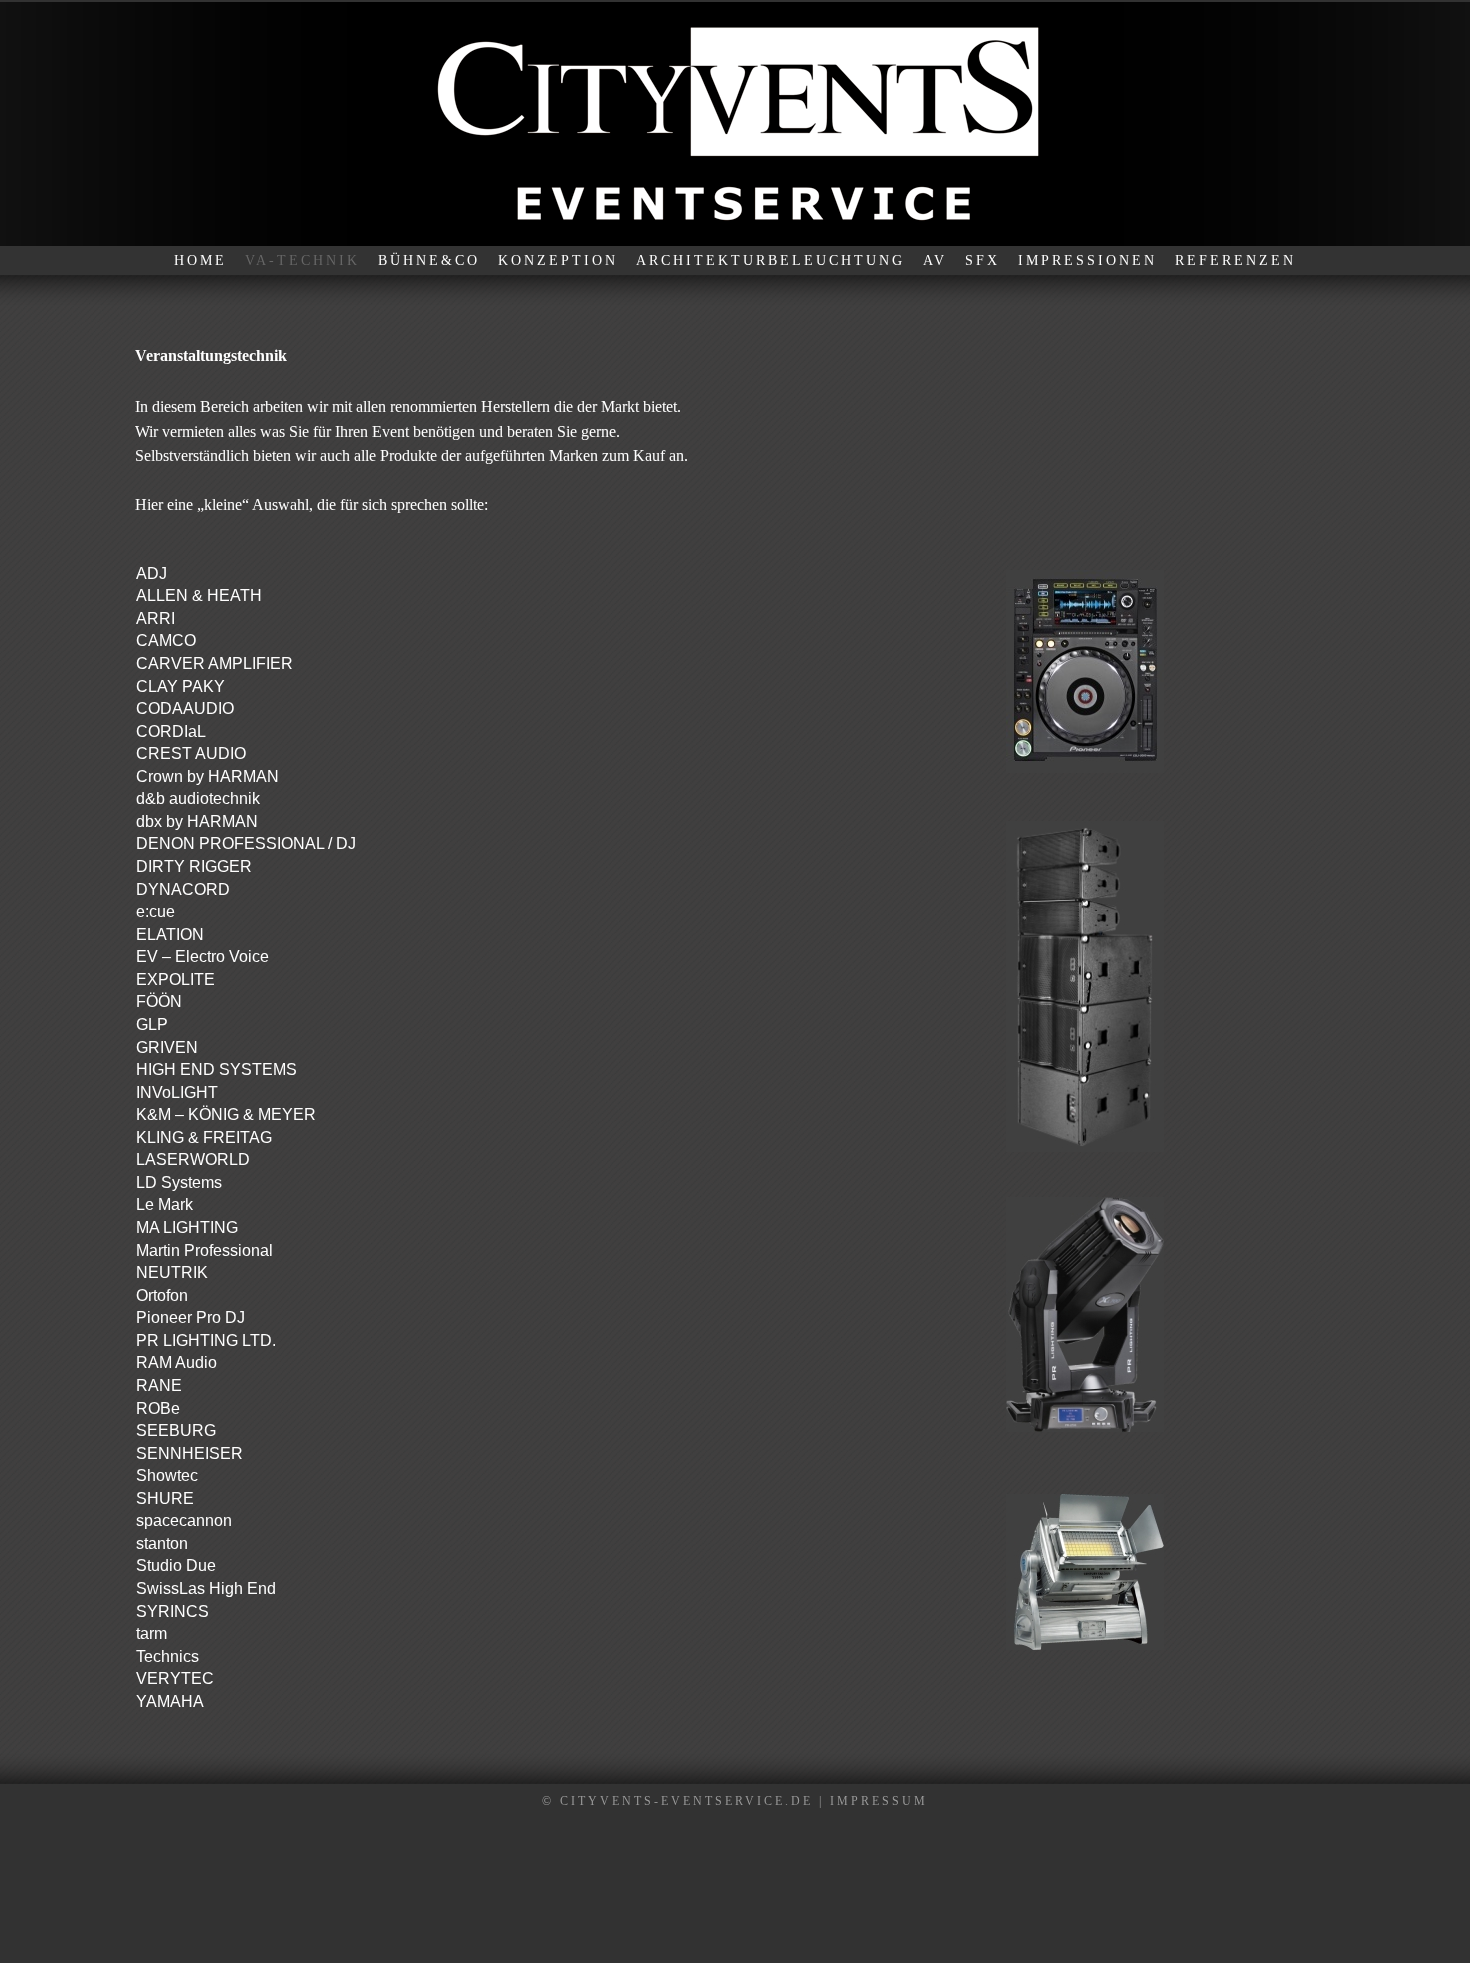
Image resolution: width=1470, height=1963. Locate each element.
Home (200, 260)
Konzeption (558, 260)
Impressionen (1087, 260)
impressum (879, 1801)
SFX (982, 260)
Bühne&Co (429, 260)
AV (935, 260)
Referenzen (1235, 260)
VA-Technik (302, 260)
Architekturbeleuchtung (770, 260)
